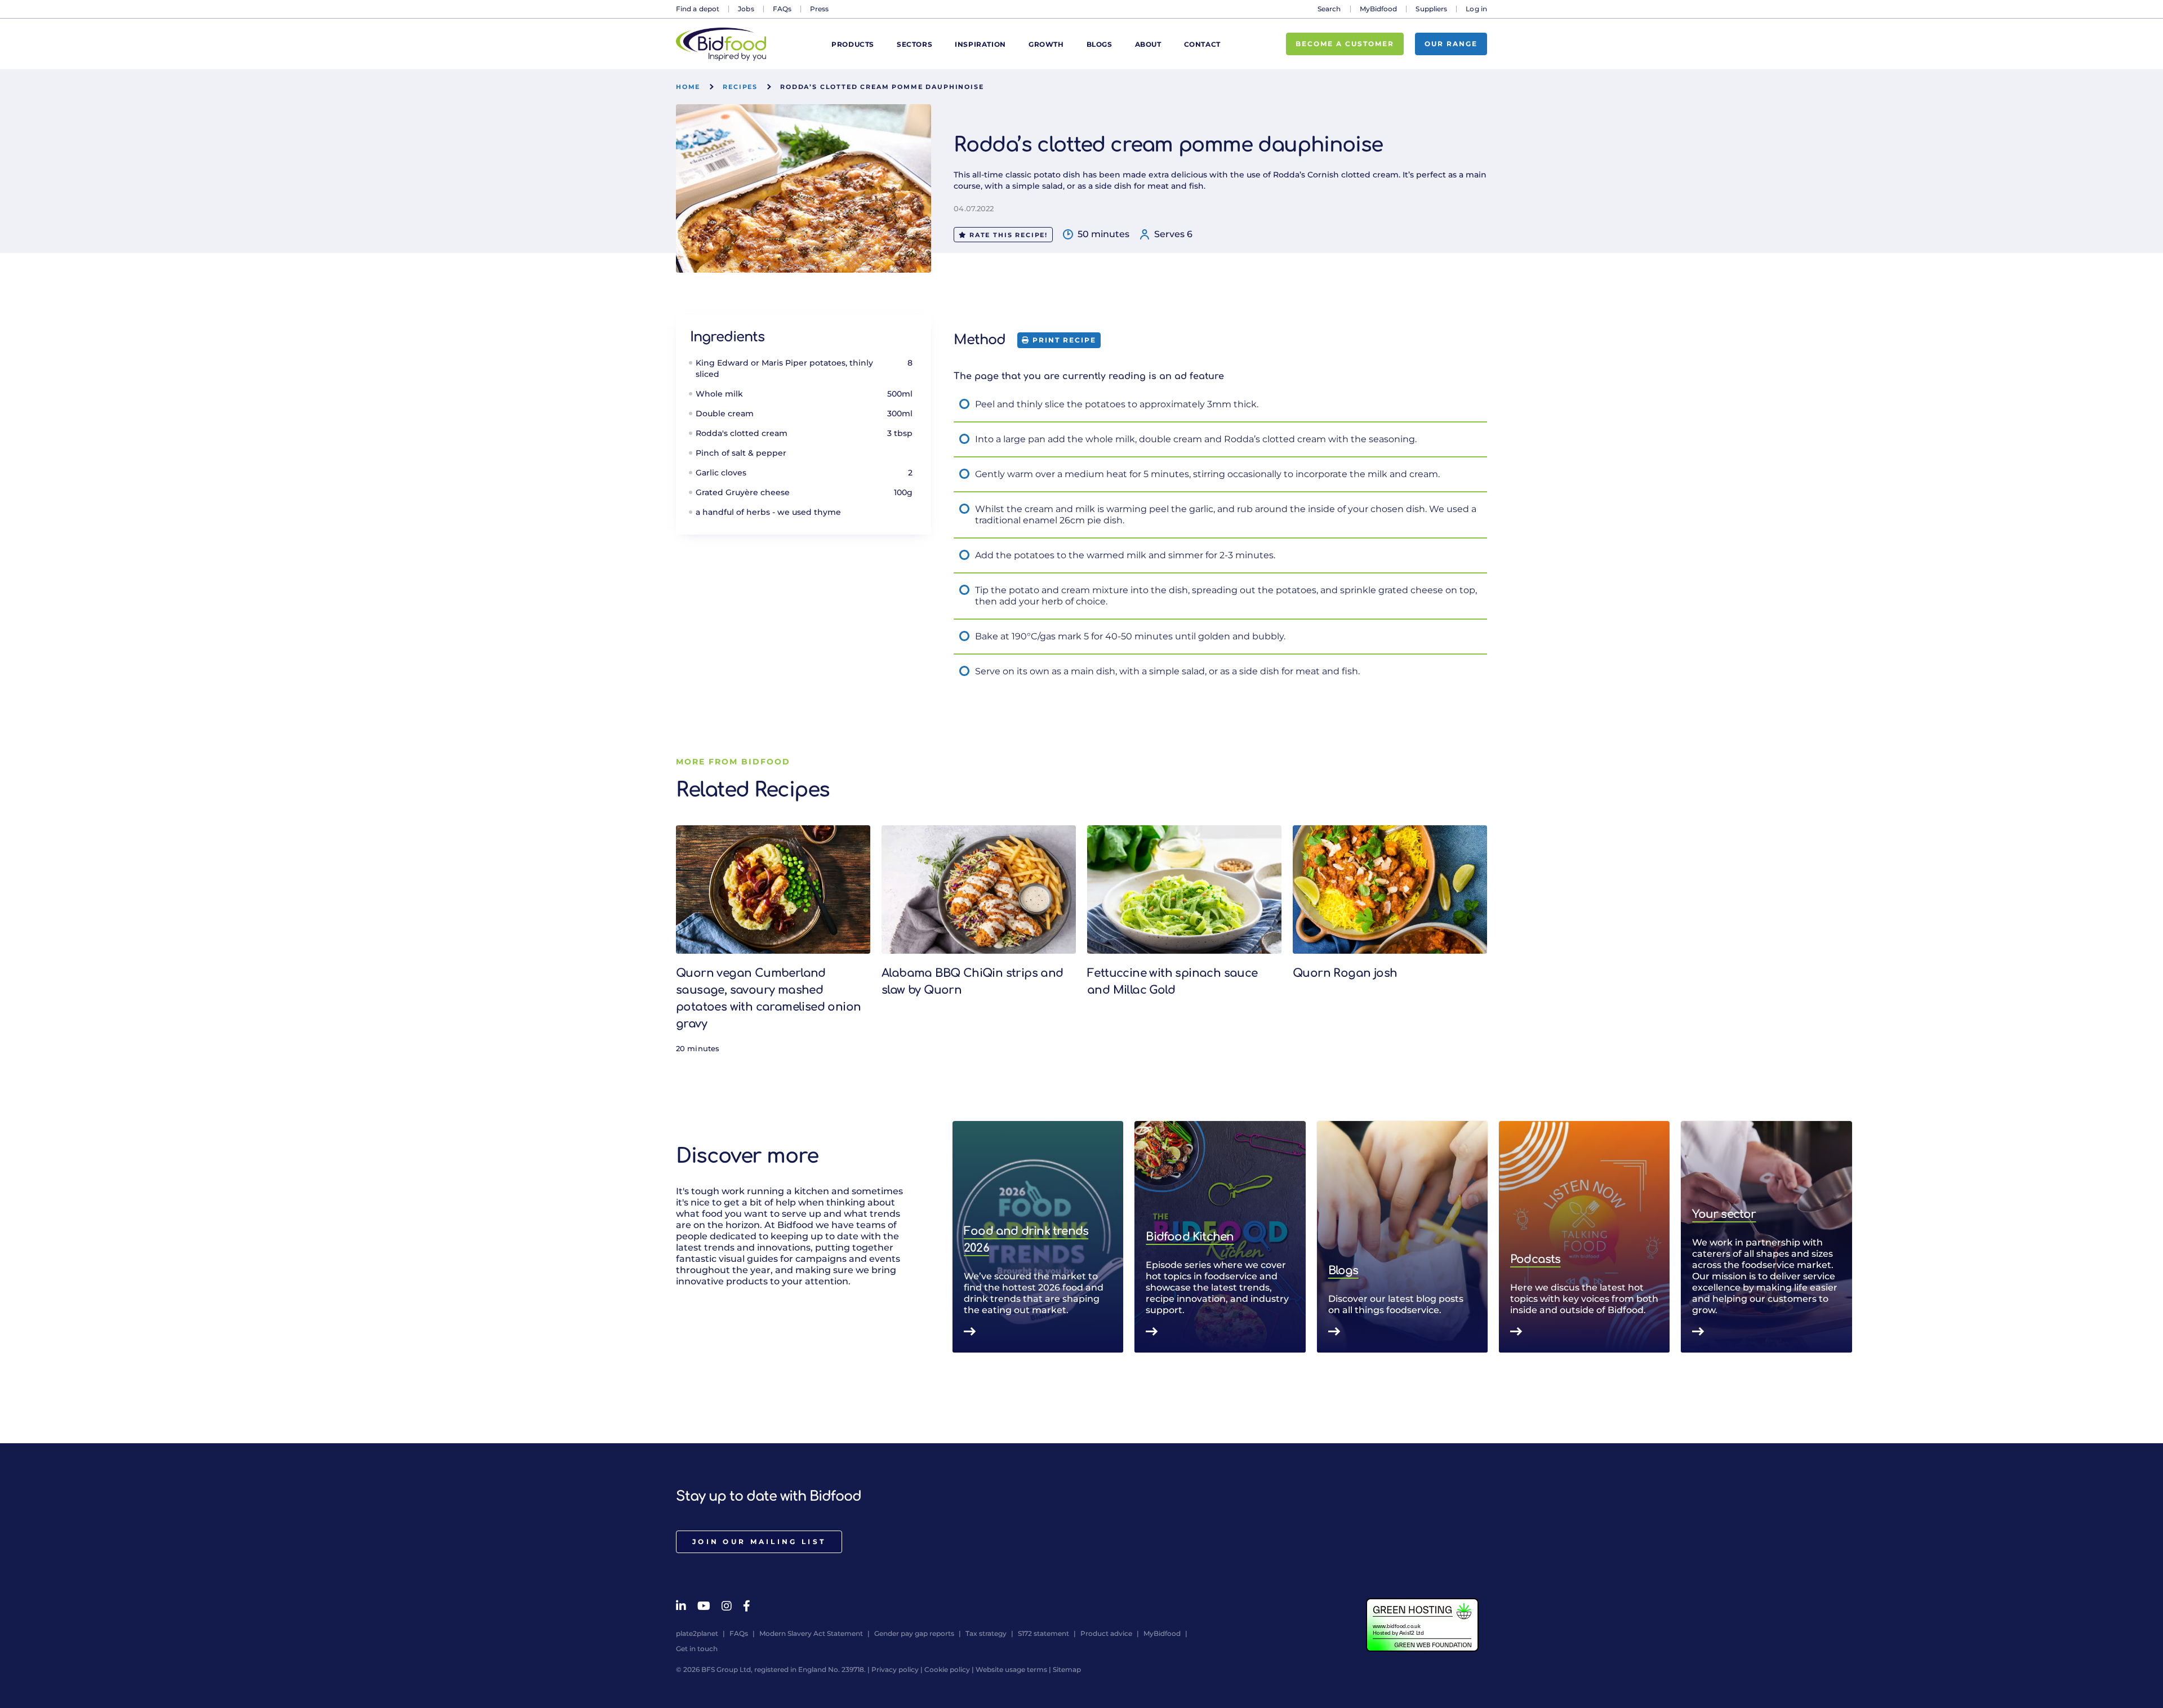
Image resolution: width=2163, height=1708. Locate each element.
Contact (1202, 44)
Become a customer (1345, 44)
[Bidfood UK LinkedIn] (681, 1606)
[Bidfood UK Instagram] (727, 1606)
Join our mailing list (759, 1542)
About (1148, 44)
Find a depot (698, 9)
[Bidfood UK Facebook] (747, 1606)
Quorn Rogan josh (1345, 973)
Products (853, 44)
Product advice (1106, 1633)
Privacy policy (895, 1669)
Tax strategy (986, 1633)
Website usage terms (1011, 1669)
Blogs (1100, 44)
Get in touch (697, 1649)
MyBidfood (1379, 9)
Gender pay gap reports (914, 1633)
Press (820, 9)
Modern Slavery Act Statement (811, 1633)
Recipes (740, 87)
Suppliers (1431, 9)
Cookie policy (947, 1669)
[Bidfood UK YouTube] (704, 1606)
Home (688, 87)
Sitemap (1067, 1669)
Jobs (746, 9)
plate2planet (697, 1633)
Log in (1476, 9)
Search (1329, 9)
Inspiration (980, 44)
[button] (1487, 1237)
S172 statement (1043, 1633)
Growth (1046, 44)
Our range (1451, 44)
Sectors (914, 44)
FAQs (782, 9)
